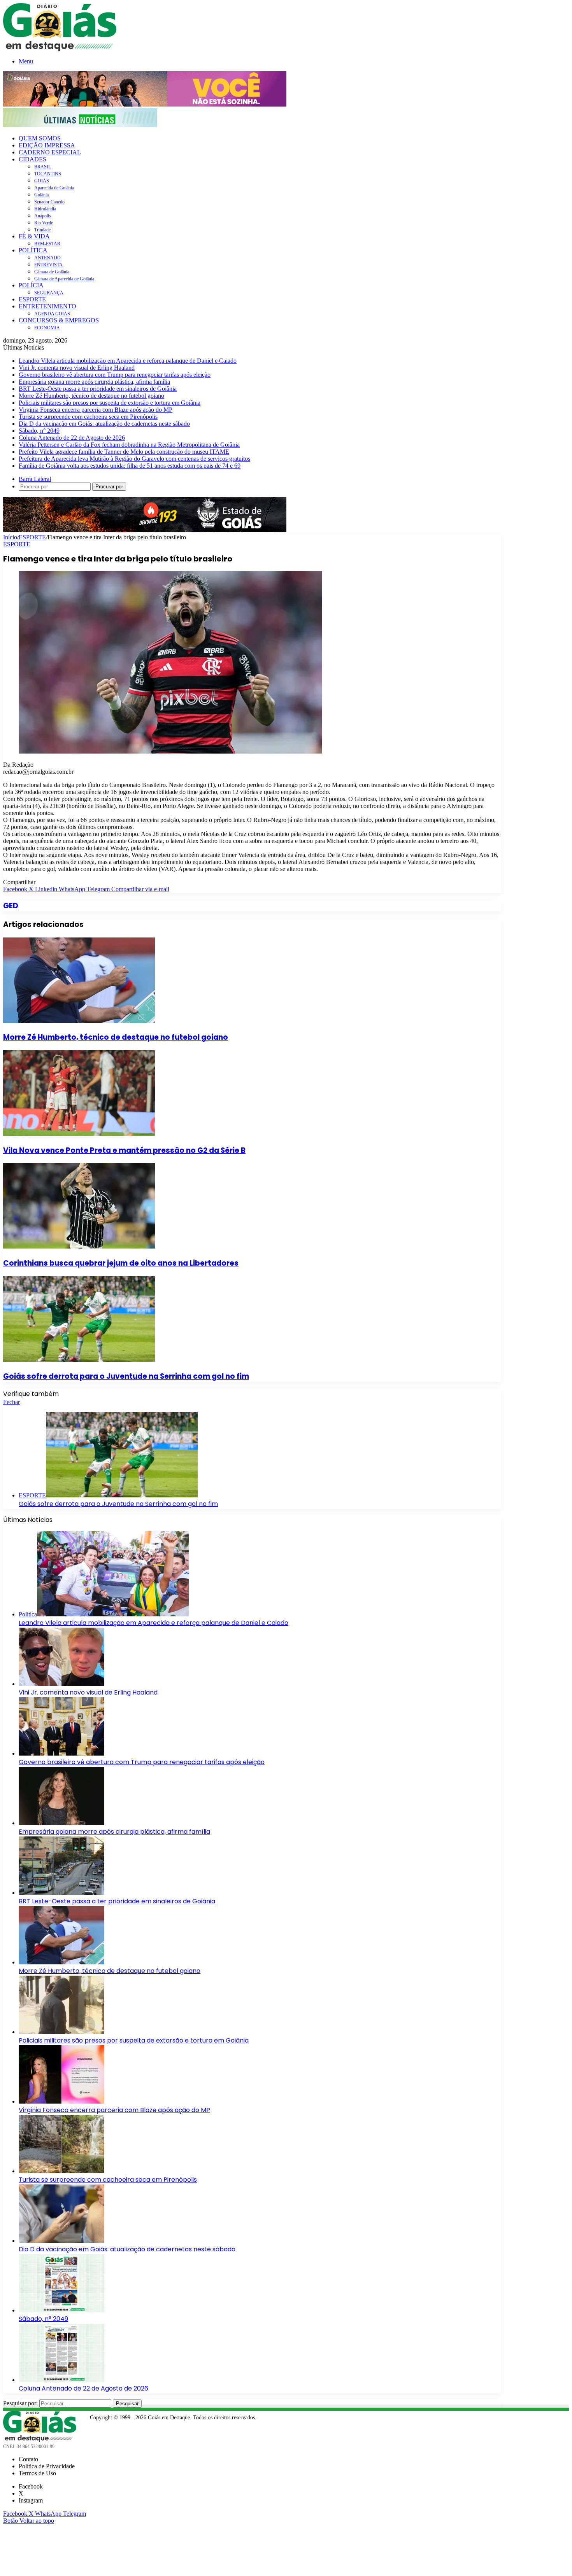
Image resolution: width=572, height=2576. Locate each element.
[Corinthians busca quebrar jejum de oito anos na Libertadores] (79, 1246)
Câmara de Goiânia (52, 272)
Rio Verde (44, 223)
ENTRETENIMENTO (47, 306)
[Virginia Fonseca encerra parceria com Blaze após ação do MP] (61, 2101)
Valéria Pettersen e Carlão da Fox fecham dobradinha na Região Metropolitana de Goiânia (129, 445)
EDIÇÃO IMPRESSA (47, 145)
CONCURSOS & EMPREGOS (59, 320)
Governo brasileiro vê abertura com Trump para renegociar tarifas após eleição (115, 375)
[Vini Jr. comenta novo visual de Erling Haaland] (61, 1684)
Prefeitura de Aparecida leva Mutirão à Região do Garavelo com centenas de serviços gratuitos (134, 459)
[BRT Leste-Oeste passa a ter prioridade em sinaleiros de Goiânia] (61, 1893)
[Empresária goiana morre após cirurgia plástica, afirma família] (61, 1823)
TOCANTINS (48, 174)
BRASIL (43, 167)
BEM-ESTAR (47, 244)
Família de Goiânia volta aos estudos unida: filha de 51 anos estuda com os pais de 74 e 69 (130, 466)
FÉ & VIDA (34, 236)
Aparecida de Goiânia (54, 188)
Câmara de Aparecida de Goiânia (64, 279)
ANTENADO (47, 258)
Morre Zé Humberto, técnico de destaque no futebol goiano (91, 396)
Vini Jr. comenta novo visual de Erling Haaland (77, 368)
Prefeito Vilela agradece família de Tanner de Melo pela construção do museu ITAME (124, 452)
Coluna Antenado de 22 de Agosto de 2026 (72, 438)
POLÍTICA (33, 250)
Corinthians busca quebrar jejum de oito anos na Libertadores (121, 1263)
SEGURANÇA (49, 293)
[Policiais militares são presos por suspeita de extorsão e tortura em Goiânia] (61, 2032)
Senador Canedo (49, 202)
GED (11, 906)
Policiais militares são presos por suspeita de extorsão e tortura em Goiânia (110, 403)
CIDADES (32, 159)
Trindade (42, 230)
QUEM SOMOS (40, 138)
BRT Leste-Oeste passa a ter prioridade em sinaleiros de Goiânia (98, 389)
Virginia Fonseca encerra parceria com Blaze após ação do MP (96, 410)
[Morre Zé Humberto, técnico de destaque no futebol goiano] (79, 1021)
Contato (28, 2459)
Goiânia (41, 195)
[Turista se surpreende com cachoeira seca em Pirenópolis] (61, 2171)
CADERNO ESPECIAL (50, 152)
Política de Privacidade (47, 2466)
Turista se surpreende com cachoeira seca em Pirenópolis (88, 417)
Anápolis (43, 216)
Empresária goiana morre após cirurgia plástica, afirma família (94, 382)
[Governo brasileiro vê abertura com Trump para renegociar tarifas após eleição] (61, 1753)
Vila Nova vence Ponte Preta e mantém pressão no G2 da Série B (124, 1150)
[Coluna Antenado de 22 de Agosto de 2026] (61, 2380)
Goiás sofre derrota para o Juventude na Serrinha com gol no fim (126, 1376)
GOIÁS (42, 181)
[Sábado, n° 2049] (61, 2310)
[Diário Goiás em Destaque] (60, 49)
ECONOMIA (47, 328)
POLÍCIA (31, 285)
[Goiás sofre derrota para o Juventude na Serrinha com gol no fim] (79, 1360)
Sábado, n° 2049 (39, 431)
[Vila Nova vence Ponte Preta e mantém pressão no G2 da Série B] (79, 1134)
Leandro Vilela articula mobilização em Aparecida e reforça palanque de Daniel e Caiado (128, 361)
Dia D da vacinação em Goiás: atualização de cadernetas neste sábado (104, 424)
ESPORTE (32, 299)
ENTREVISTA (48, 265)
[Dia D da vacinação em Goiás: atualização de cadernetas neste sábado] (61, 2241)
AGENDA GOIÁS (52, 314)
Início (10, 537)
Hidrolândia (45, 209)
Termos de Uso (37, 2473)
